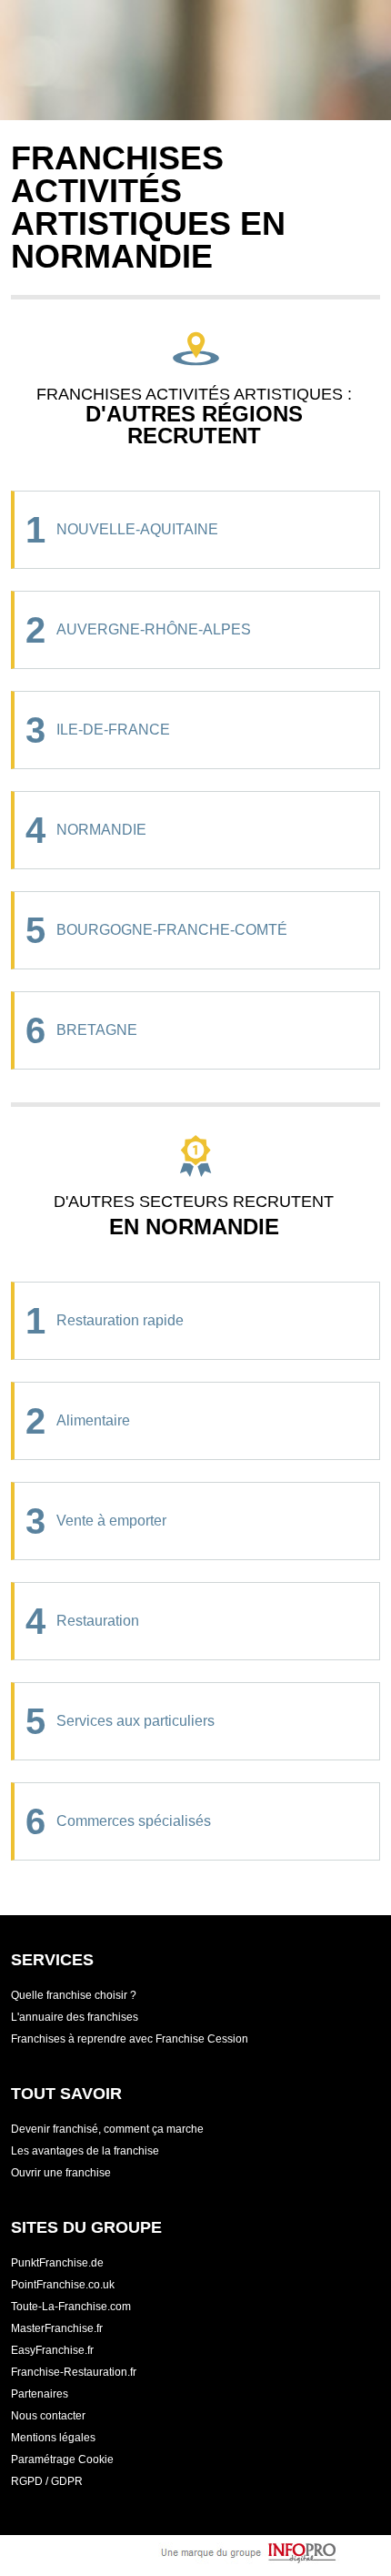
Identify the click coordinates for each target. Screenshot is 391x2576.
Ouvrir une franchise (61, 2173)
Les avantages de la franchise (85, 2151)
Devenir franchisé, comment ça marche (107, 2129)
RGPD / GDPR (47, 2481)
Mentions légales (53, 2438)
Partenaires (40, 2394)
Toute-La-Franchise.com (71, 2307)
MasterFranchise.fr (57, 2328)
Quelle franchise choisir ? (74, 1995)
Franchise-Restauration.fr (74, 2372)
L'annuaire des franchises (75, 2017)
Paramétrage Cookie (62, 2459)
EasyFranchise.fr (52, 2350)
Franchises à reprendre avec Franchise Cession (130, 2039)
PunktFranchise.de (57, 2263)
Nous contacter (48, 2416)
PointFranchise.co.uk (63, 2285)
